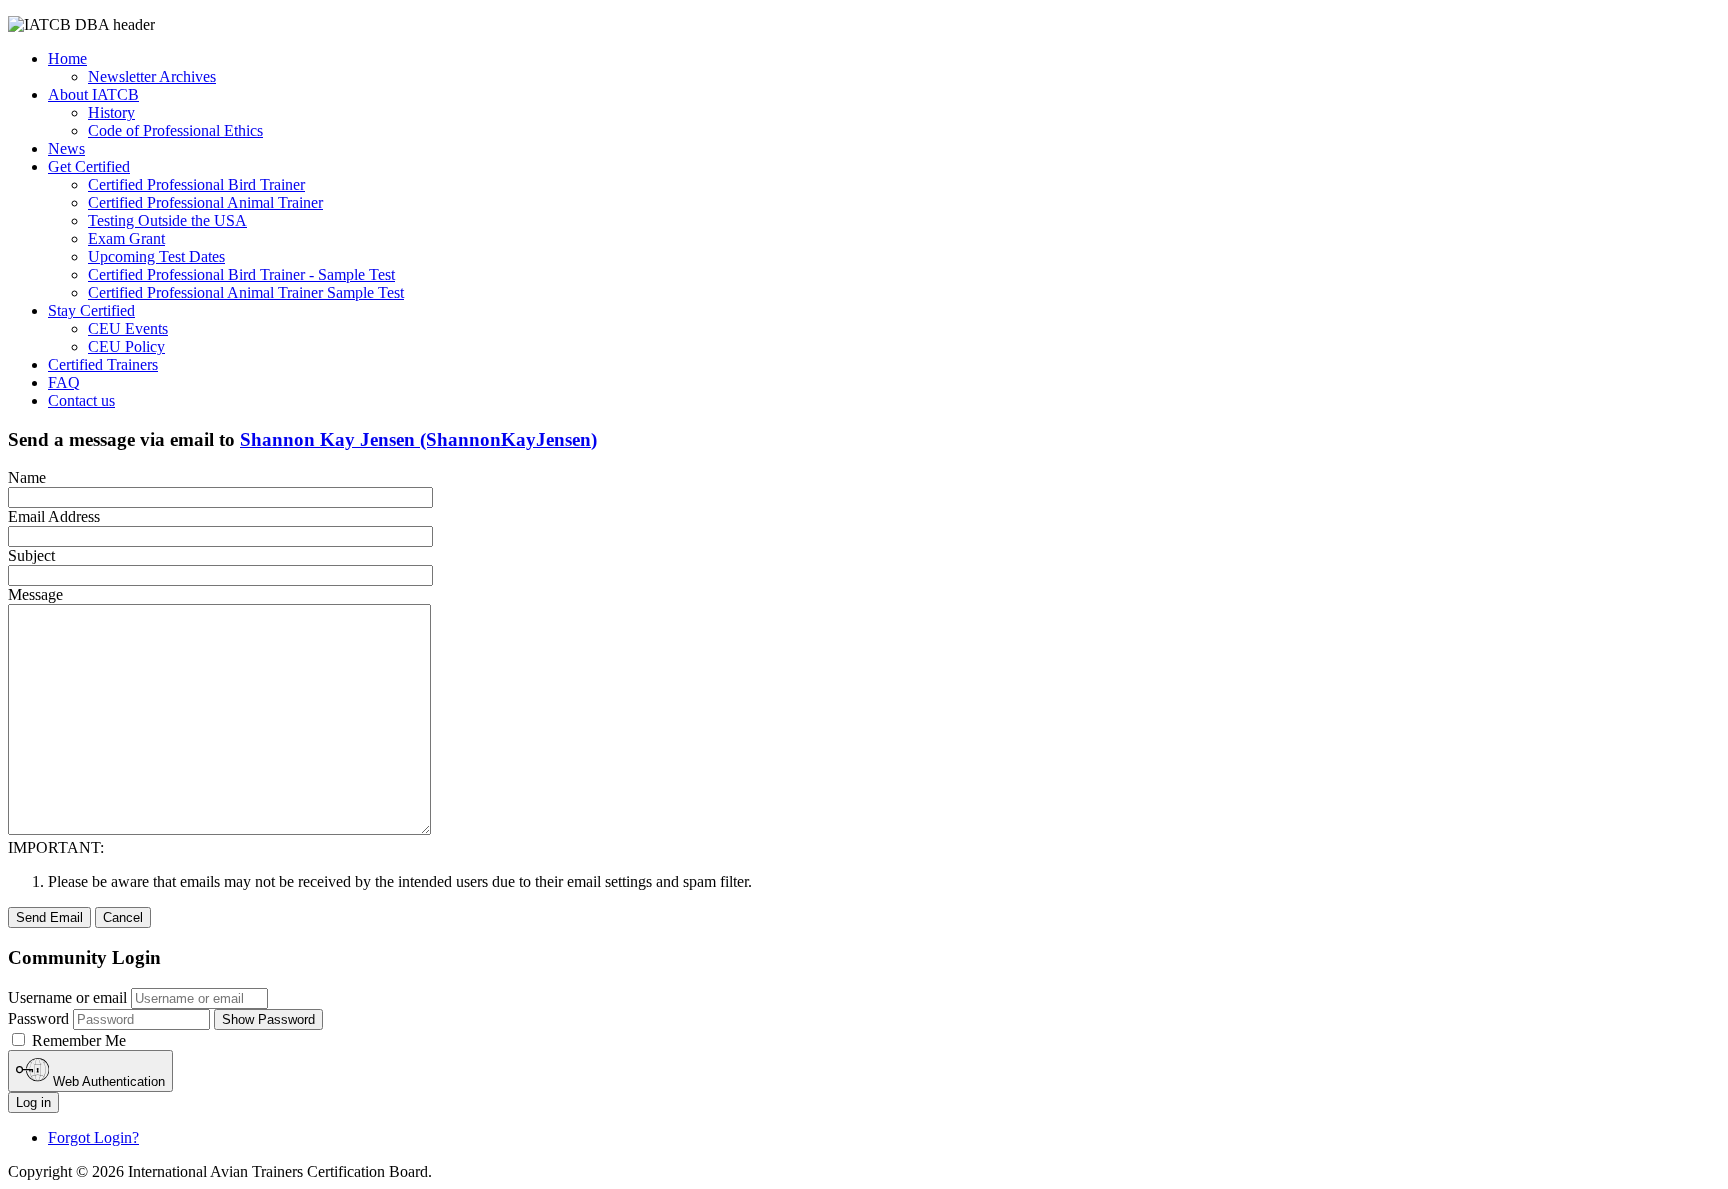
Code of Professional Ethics (175, 130)
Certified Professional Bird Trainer (196, 184)
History (111, 112)
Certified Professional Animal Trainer (205, 202)
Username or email (67, 997)
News (66, 148)
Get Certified (89, 166)
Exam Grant (126, 238)
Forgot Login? (93, 1137)
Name (27, 477)
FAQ (64, 382)
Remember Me (77, 1040)
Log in (33, 1102)
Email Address (54, 516)
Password (38, 1018)
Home (67, 58)
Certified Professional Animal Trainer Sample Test (246, 292)
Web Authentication (107, 1081)
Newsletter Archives (152, 76)
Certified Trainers (103, 364)
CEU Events (128, 328)
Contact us (81, 400)
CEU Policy (126, 346)
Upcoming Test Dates (156, 256)
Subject (31, 555)
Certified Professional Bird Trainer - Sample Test (241, 274)
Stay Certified (91, 310)
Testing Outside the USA (167, 220)
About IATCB (93, 94)
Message (35, 594)
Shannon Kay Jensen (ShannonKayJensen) (418, 439)
